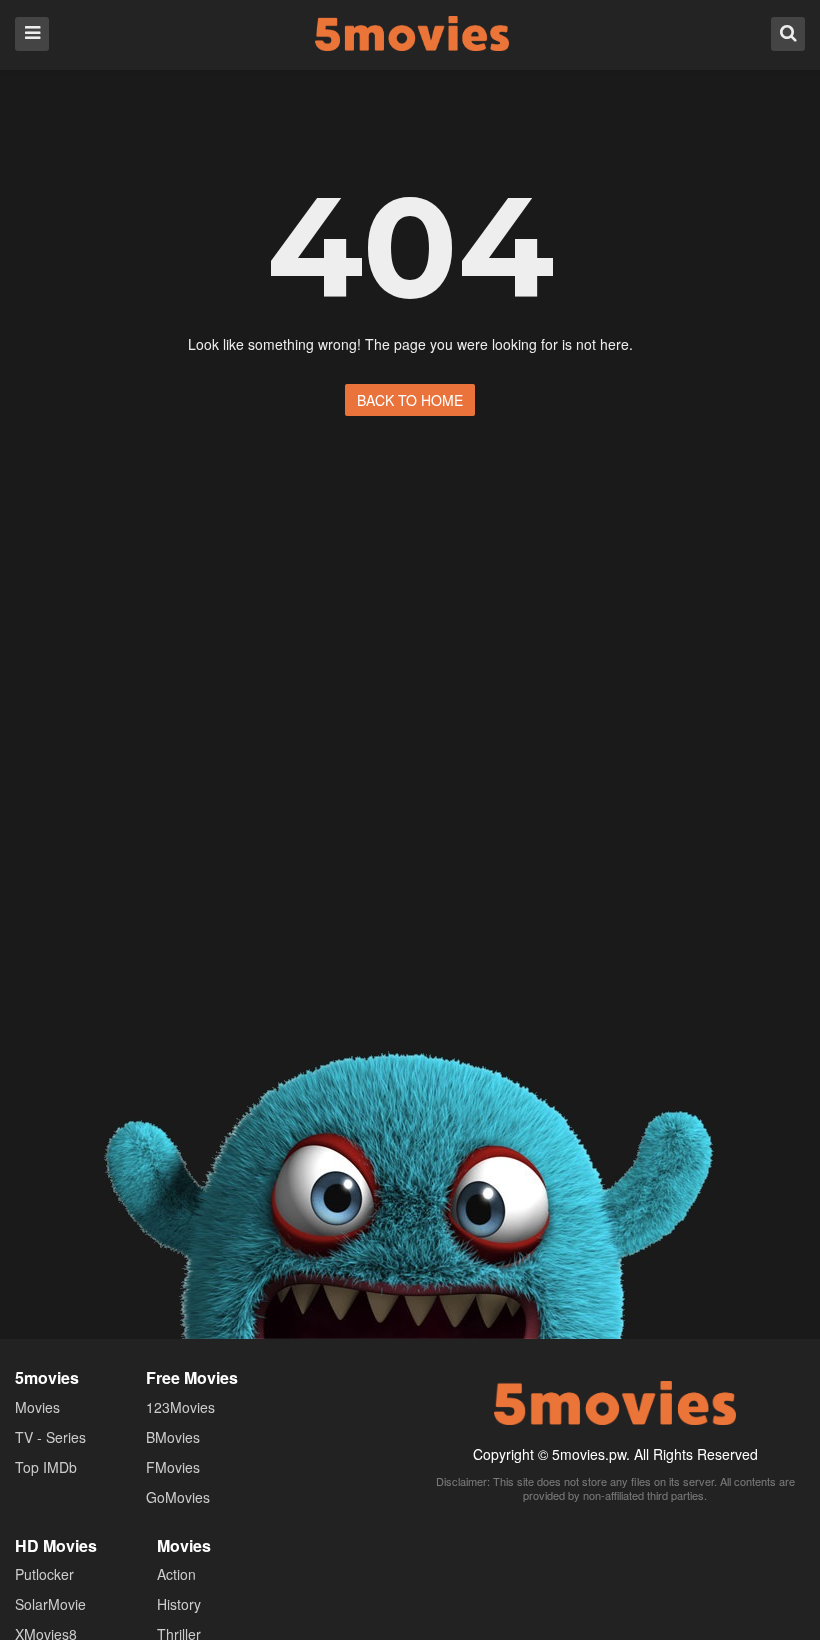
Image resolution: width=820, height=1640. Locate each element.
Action (176, 1574)
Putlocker (44, 1574)
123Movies (180, 1407)
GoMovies (178, 1497)
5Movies (412, 33)
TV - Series (50, 1437)
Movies (37, 1407)
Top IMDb (46, 1467)
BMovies (173, 1437)
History (179, 1604)
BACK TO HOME (410, 400)
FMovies (173, 1467)
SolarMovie (50, 1604)
